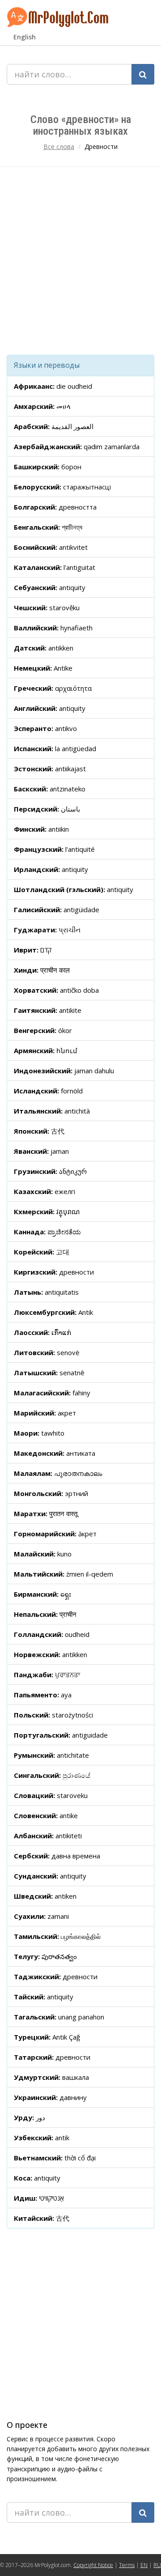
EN (144, 2565)
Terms (127, 2565)
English (25, 37)
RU (157, 2565)
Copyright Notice (93, 2565)
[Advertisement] (80, 261)
